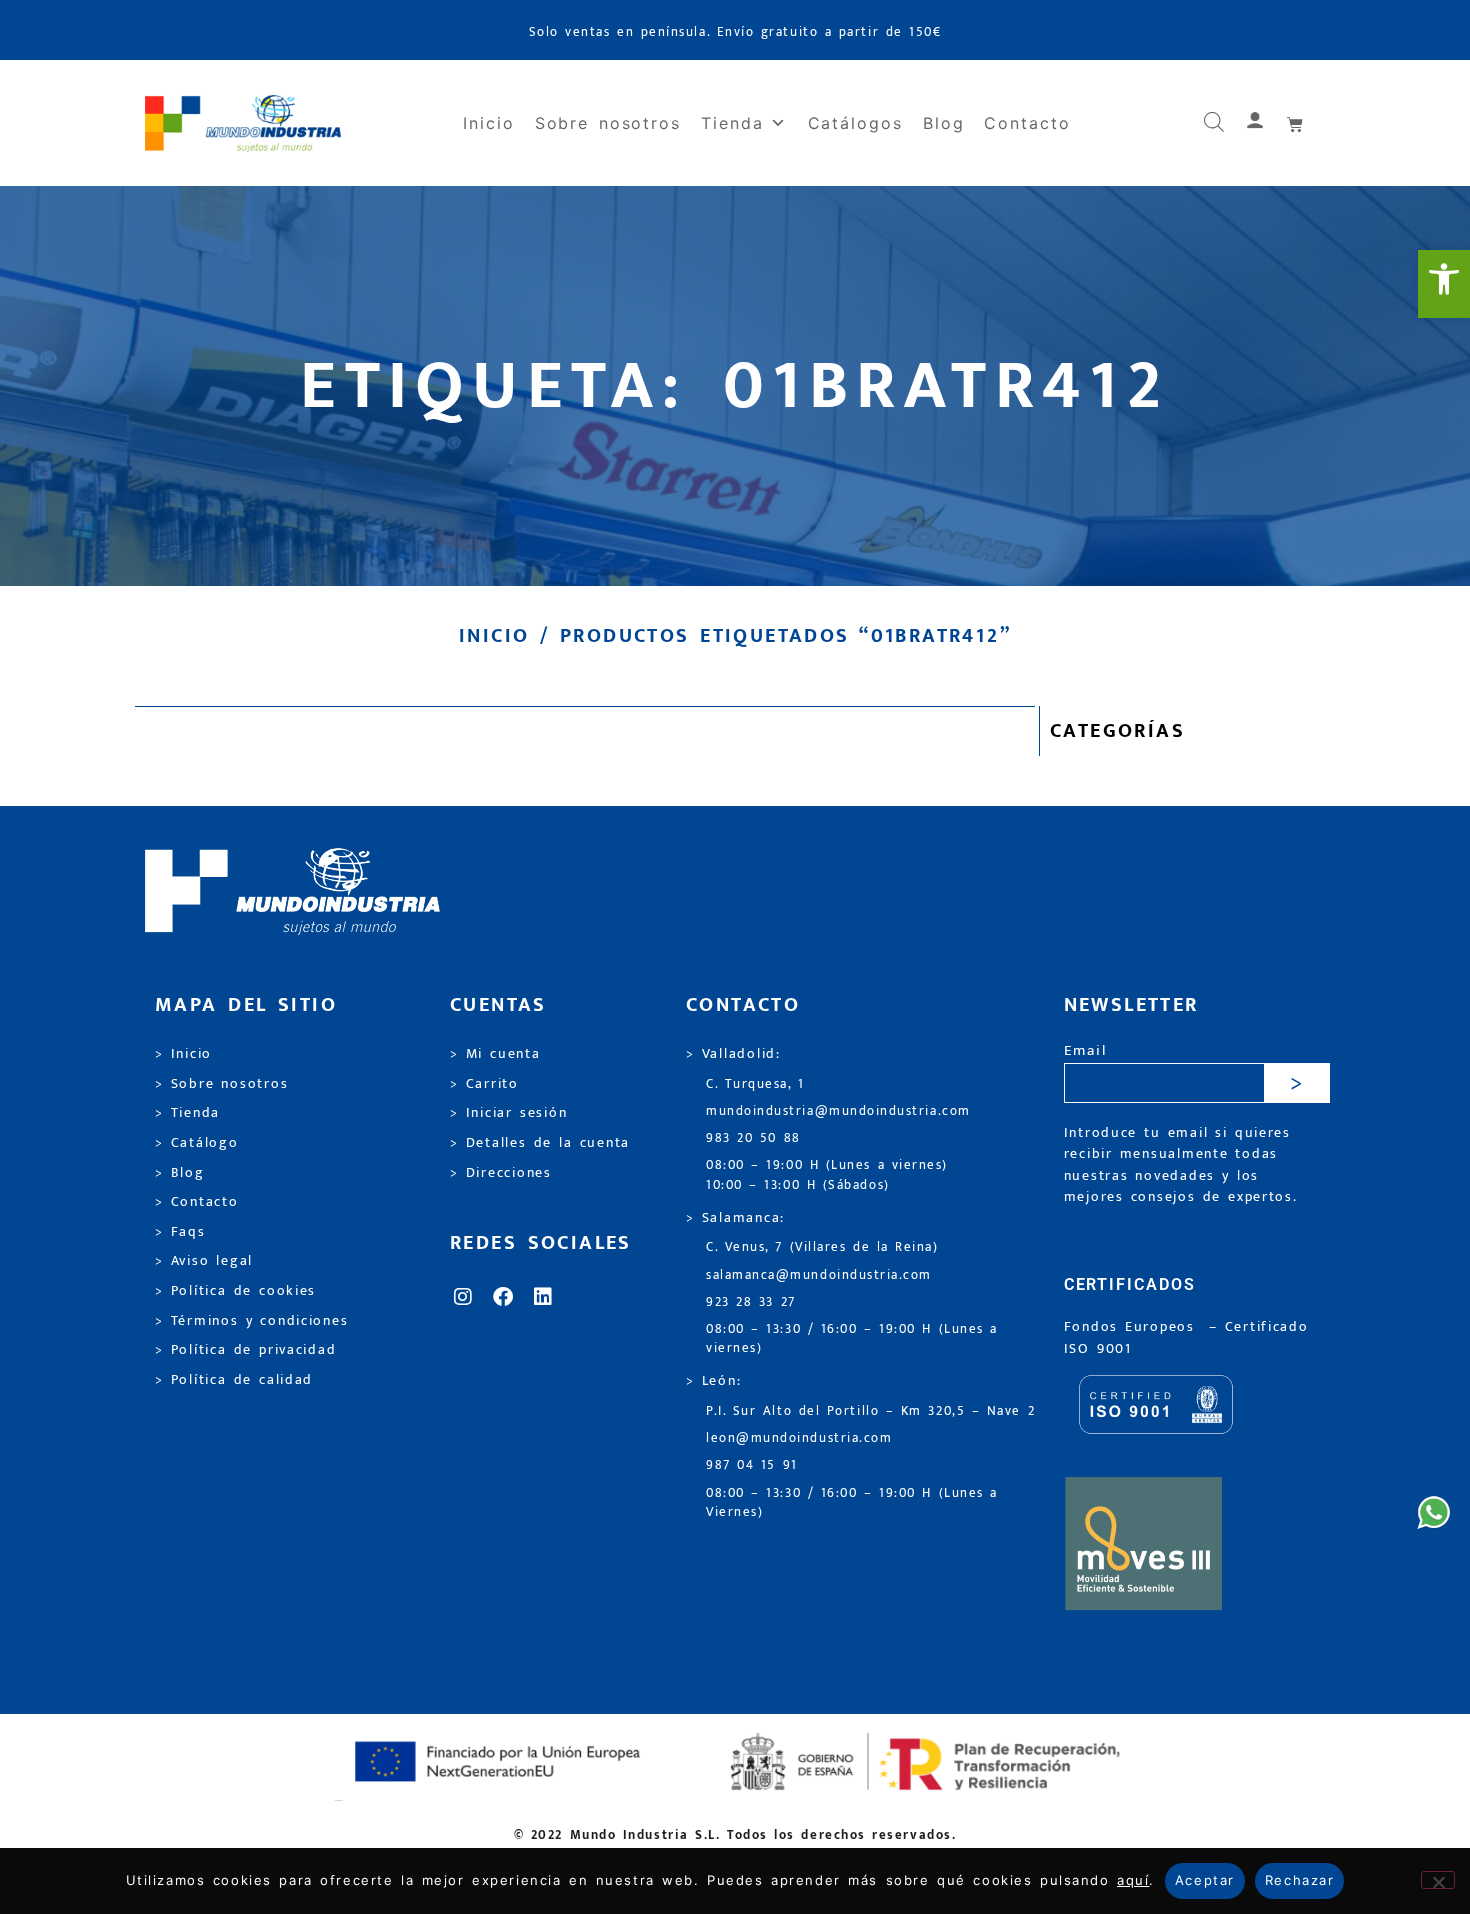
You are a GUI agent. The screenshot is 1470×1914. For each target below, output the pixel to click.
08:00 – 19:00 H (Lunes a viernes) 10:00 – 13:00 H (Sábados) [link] (827, 1175)
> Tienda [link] (187, 1113)
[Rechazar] (1438, 1880)
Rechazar (1299, 1880)
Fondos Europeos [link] (1133, 1327)
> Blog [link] (180, 1173)
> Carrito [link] (484, 1084)
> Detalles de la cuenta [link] (540, 1143)
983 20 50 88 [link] (753, 1138)
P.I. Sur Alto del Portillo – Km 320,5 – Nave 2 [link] (870, 1411)
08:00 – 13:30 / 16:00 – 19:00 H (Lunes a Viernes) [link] (852, 1503)
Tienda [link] (732, 123)
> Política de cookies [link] (235, 1291)
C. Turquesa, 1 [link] (755, 1084)
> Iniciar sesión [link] (508, 1113)
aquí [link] (1133, 1880)
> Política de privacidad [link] (245, 1350)
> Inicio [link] (183, 1054)
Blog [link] (944, 123)
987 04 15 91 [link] (752, 1465)
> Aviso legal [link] (204, 1261)
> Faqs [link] (180, 1232)
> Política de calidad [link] (234, 1380)
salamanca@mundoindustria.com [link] (819, 1275)
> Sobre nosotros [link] (221, 1084)
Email (1085, 1051)
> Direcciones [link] (501, 1173)
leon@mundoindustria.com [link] (799, 1438)
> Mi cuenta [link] (495, 1054)
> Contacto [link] (197, 1202)
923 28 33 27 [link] (751, 1302)
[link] (1444, 284)
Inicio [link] (489, 123)
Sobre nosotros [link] (608, 123)
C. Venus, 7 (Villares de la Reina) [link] (822, 1247)
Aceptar (1205, 1880)
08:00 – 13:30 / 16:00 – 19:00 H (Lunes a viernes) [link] (852, 1339)
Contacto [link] (1027, 123)
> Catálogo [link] (197, 1143)
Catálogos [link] (855, 123)
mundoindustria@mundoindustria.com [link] (838, 1111)
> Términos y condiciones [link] (251, 1321)
